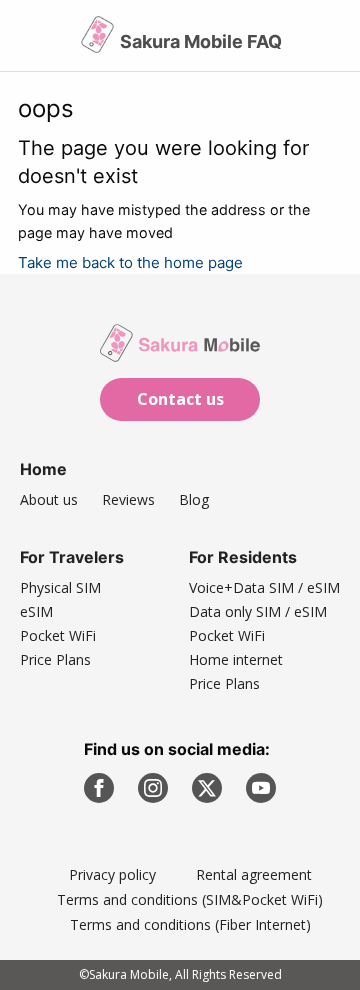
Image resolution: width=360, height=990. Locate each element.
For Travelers (72, 557)
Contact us (180, 399)
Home (43, 469)
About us (49, 499)
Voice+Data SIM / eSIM (264, 587)
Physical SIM (60, 587)
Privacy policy (112, 874)
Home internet (236, 659)
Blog (194, 499)
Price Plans (55, 659)
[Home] (99, 42)
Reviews (128, 499)
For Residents (243, 557)
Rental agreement (254, 874)
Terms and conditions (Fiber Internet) (190, 924)
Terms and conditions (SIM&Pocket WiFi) (190, 899)
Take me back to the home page (130, 262)
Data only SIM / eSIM (258, 611)
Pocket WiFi (58, 635)
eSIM (36, 611)
